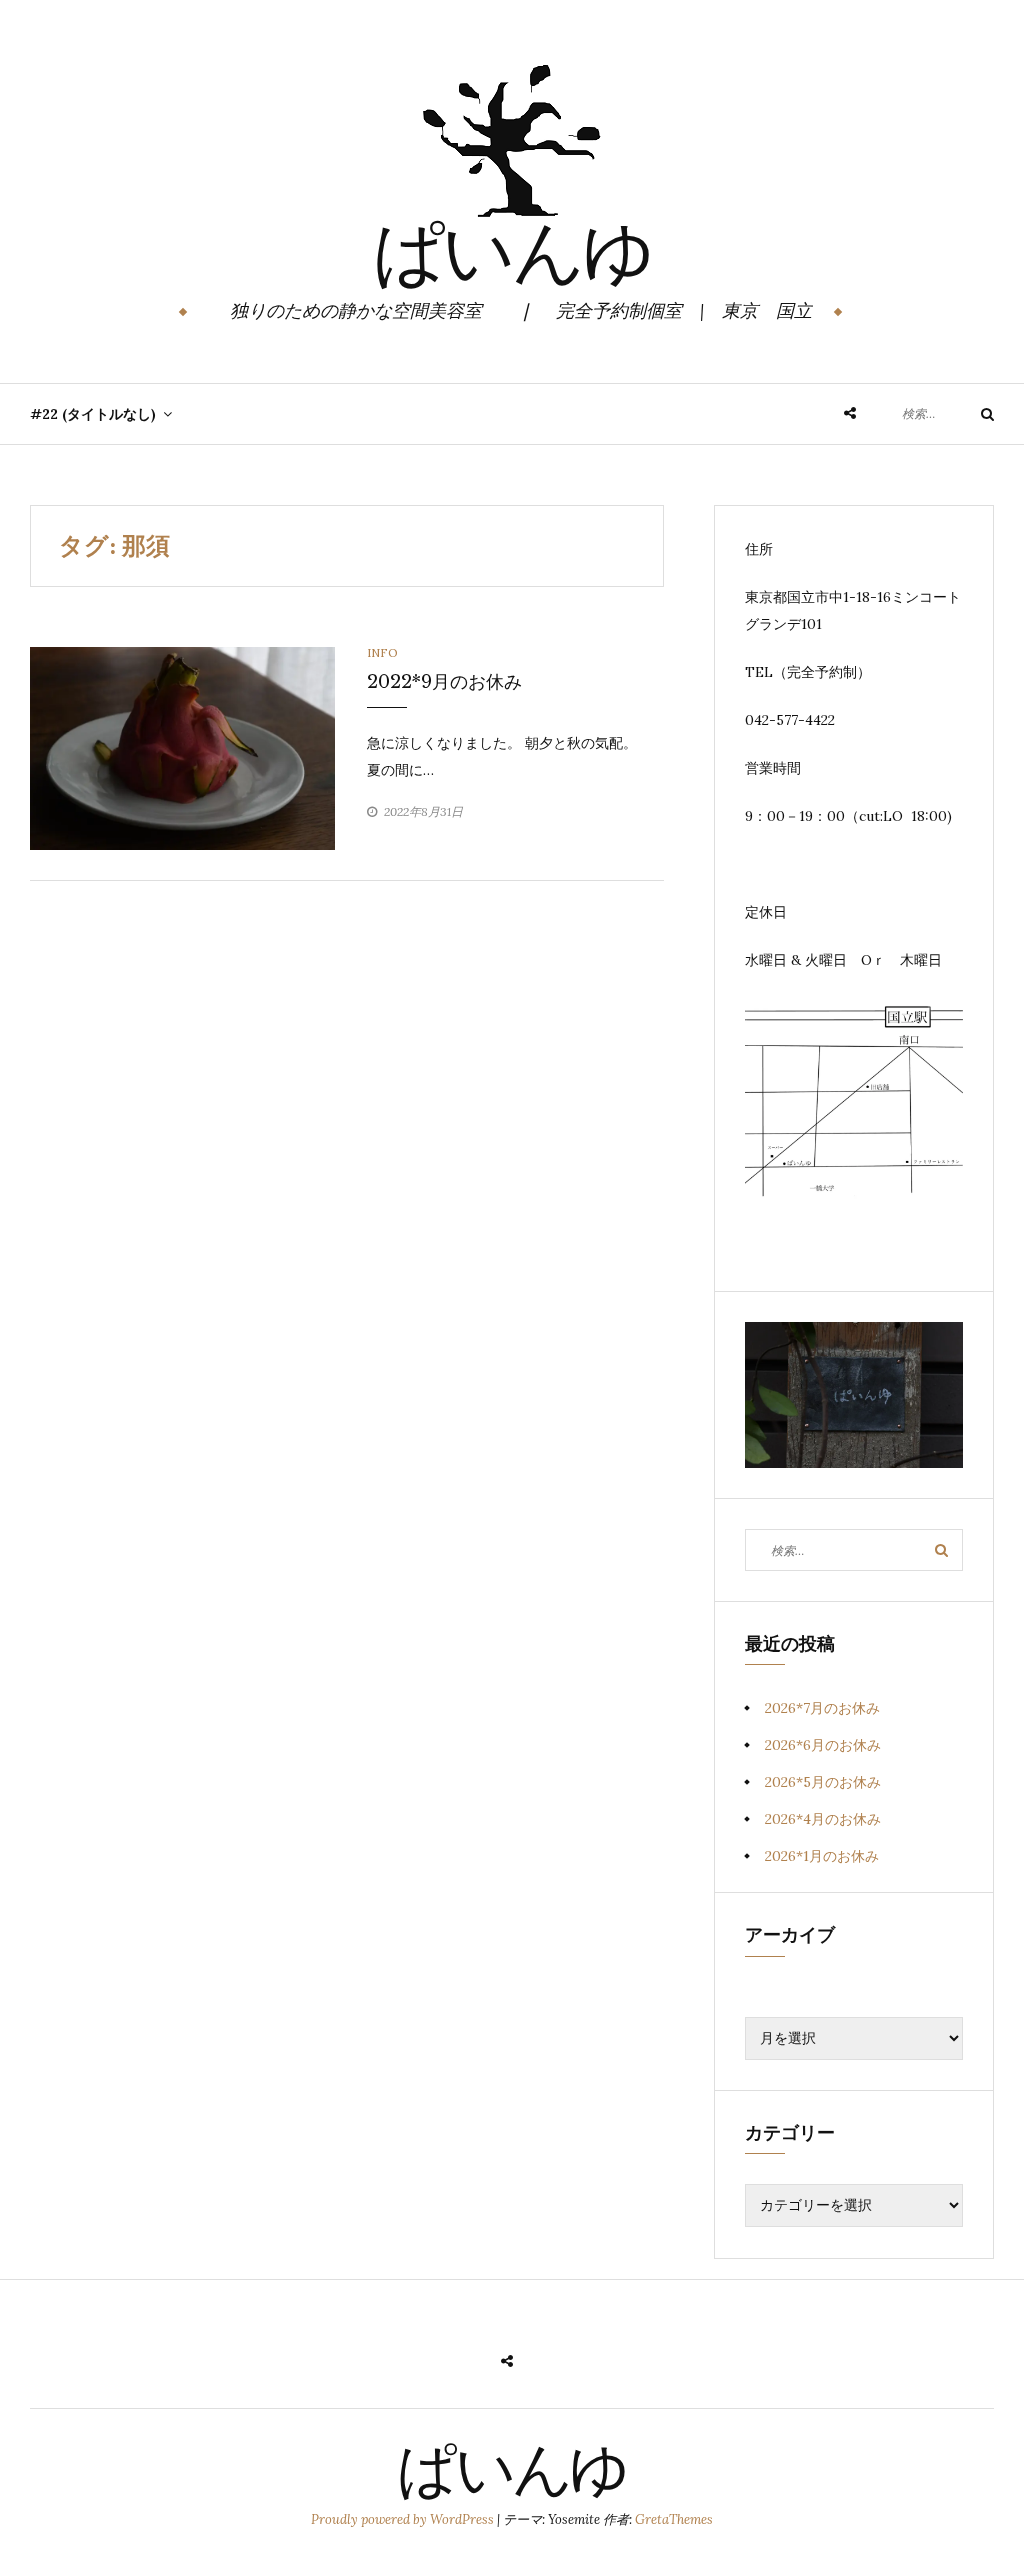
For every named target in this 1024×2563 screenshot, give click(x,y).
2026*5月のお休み (823, 1782)
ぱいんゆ (512, 259)
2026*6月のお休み (823, 1745)
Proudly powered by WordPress (404, 2519)
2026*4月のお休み (823, 1819)
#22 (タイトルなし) (93, 414)
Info (382, 652)
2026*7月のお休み (822, 1708)
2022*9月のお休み (444, 682)
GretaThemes (674, 2519)
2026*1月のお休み (822, 1856)
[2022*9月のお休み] (182, 747)
